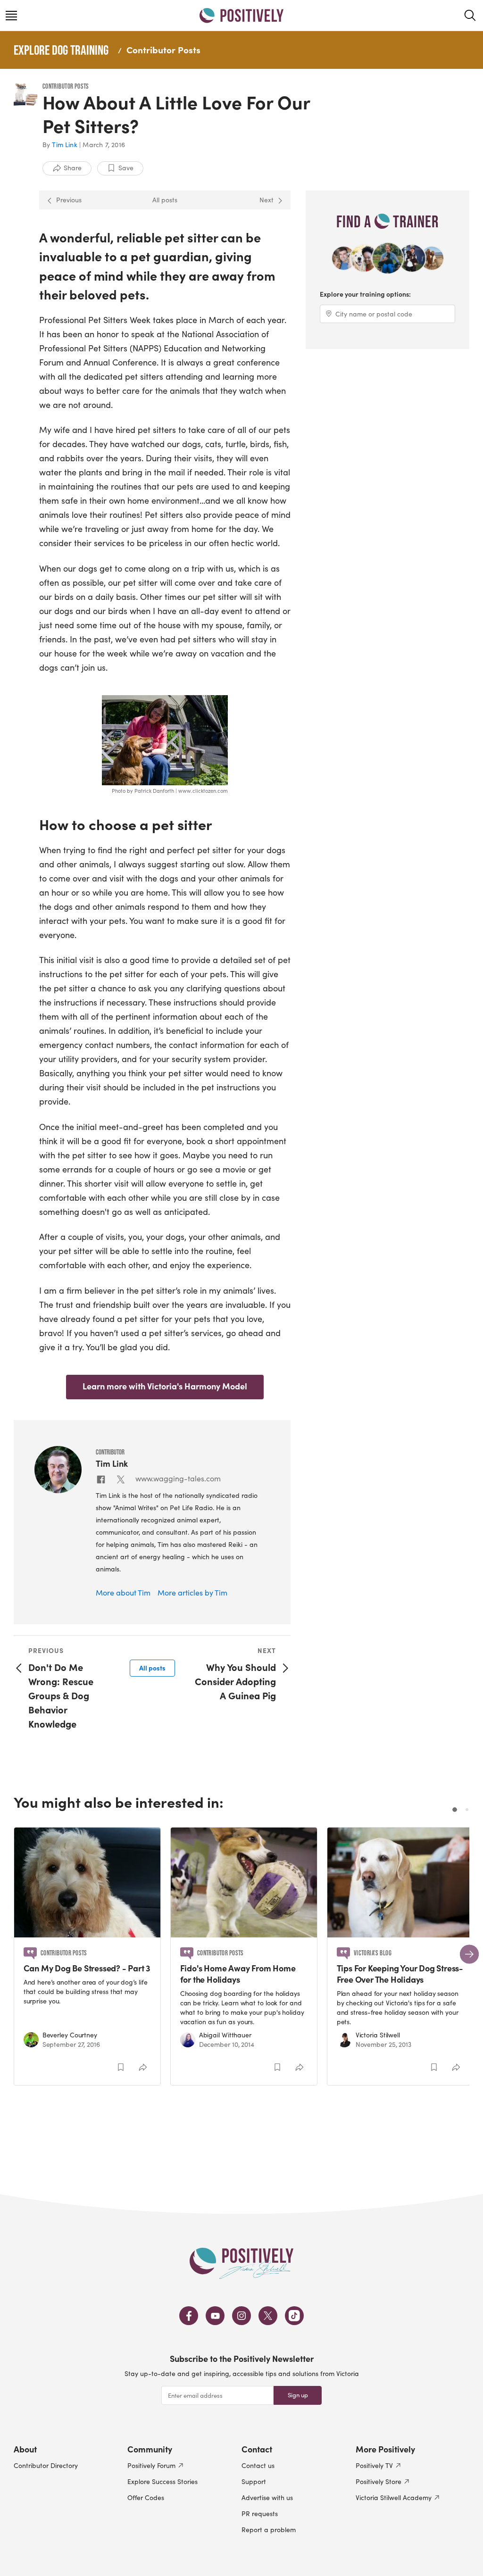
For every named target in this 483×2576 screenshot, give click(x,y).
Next (266, 200)
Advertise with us (267, 2497)
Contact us (258, 2465)
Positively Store (379, 2481)
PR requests (260, 2514)
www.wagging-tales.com (178, 1478)
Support (254, 2481)
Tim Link (65, 145)
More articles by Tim (192, 1592)
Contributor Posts (163, 50)
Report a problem (269, 2530)
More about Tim (123, 1592)
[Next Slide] (469, 1954)
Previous (69, 200)
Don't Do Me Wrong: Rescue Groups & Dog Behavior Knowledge (61, 1695)
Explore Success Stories (162, 2481)
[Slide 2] (467, 1810)
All (152, 1668)
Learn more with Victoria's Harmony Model (165, 1386)
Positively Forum (151, 2465)
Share (73, 168)
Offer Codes (146, 2497)
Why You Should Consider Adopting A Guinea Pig (235, 1681)
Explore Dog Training (61, 50)
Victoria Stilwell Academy (394, 2497)
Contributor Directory (46, 2465)
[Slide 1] (455, 1810)
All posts (165, 200)
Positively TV (374, 2465)
